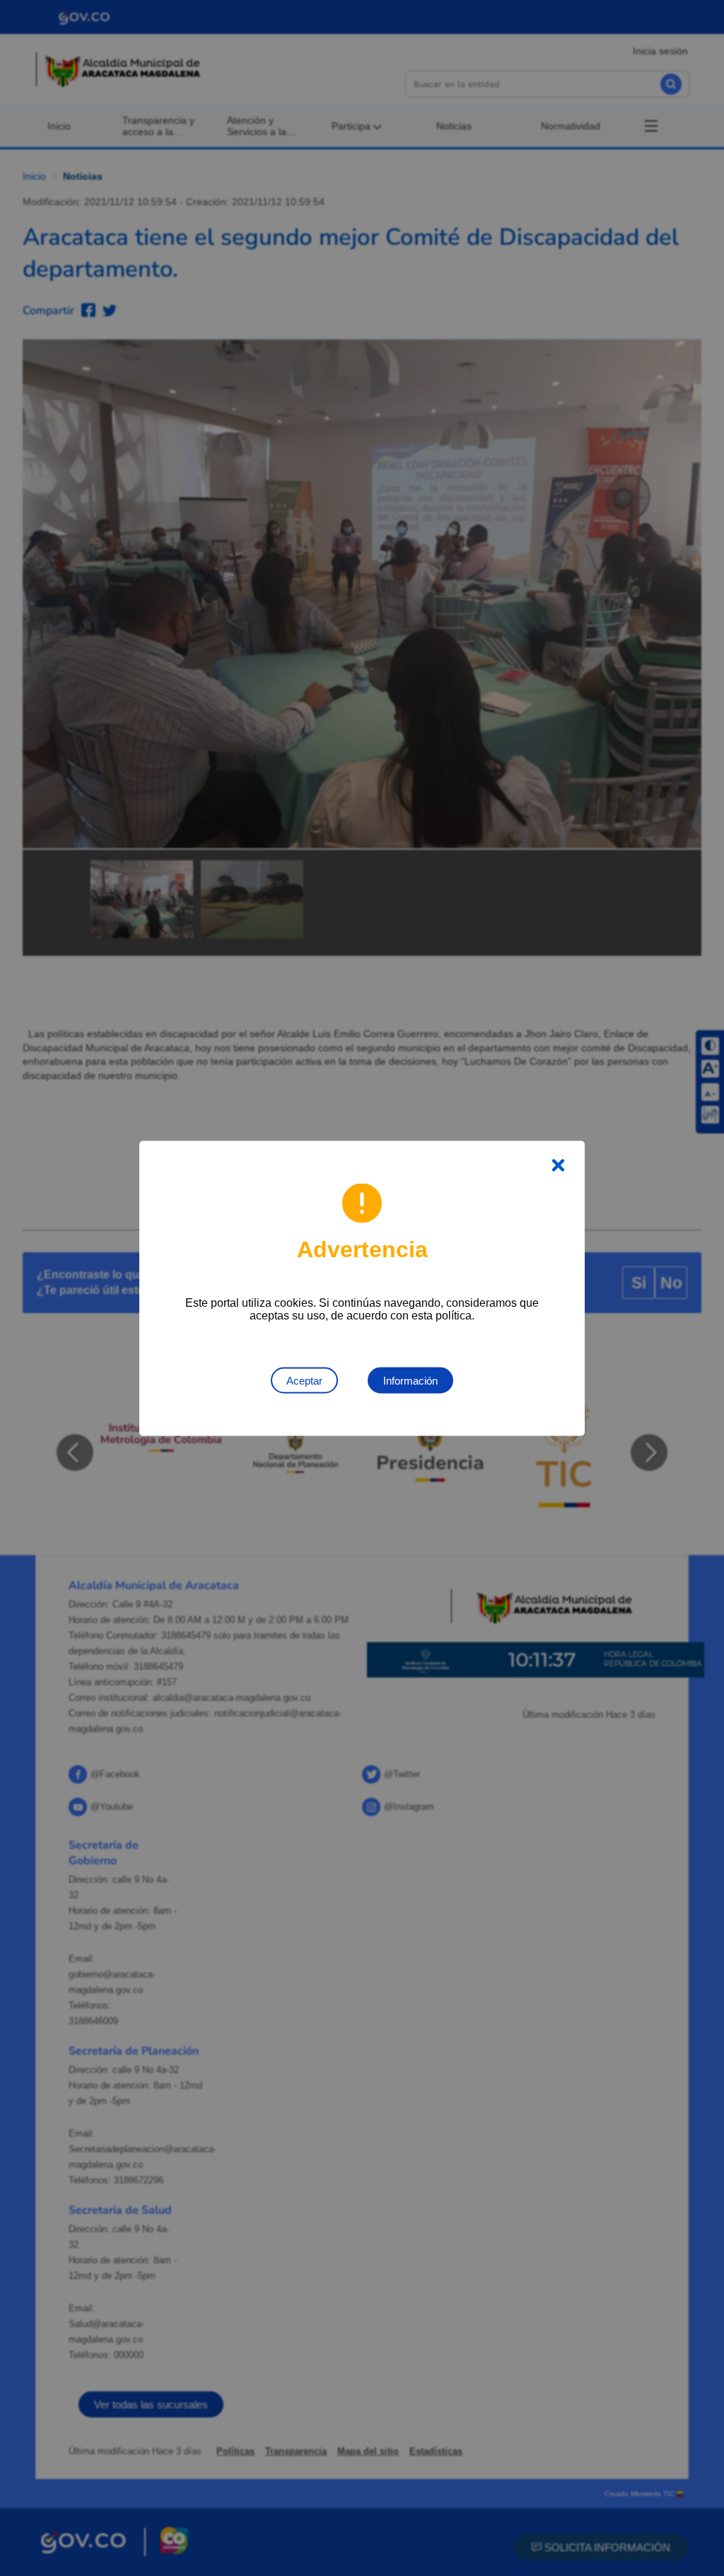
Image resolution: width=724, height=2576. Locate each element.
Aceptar (304, 1380)
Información (410, 1380)
